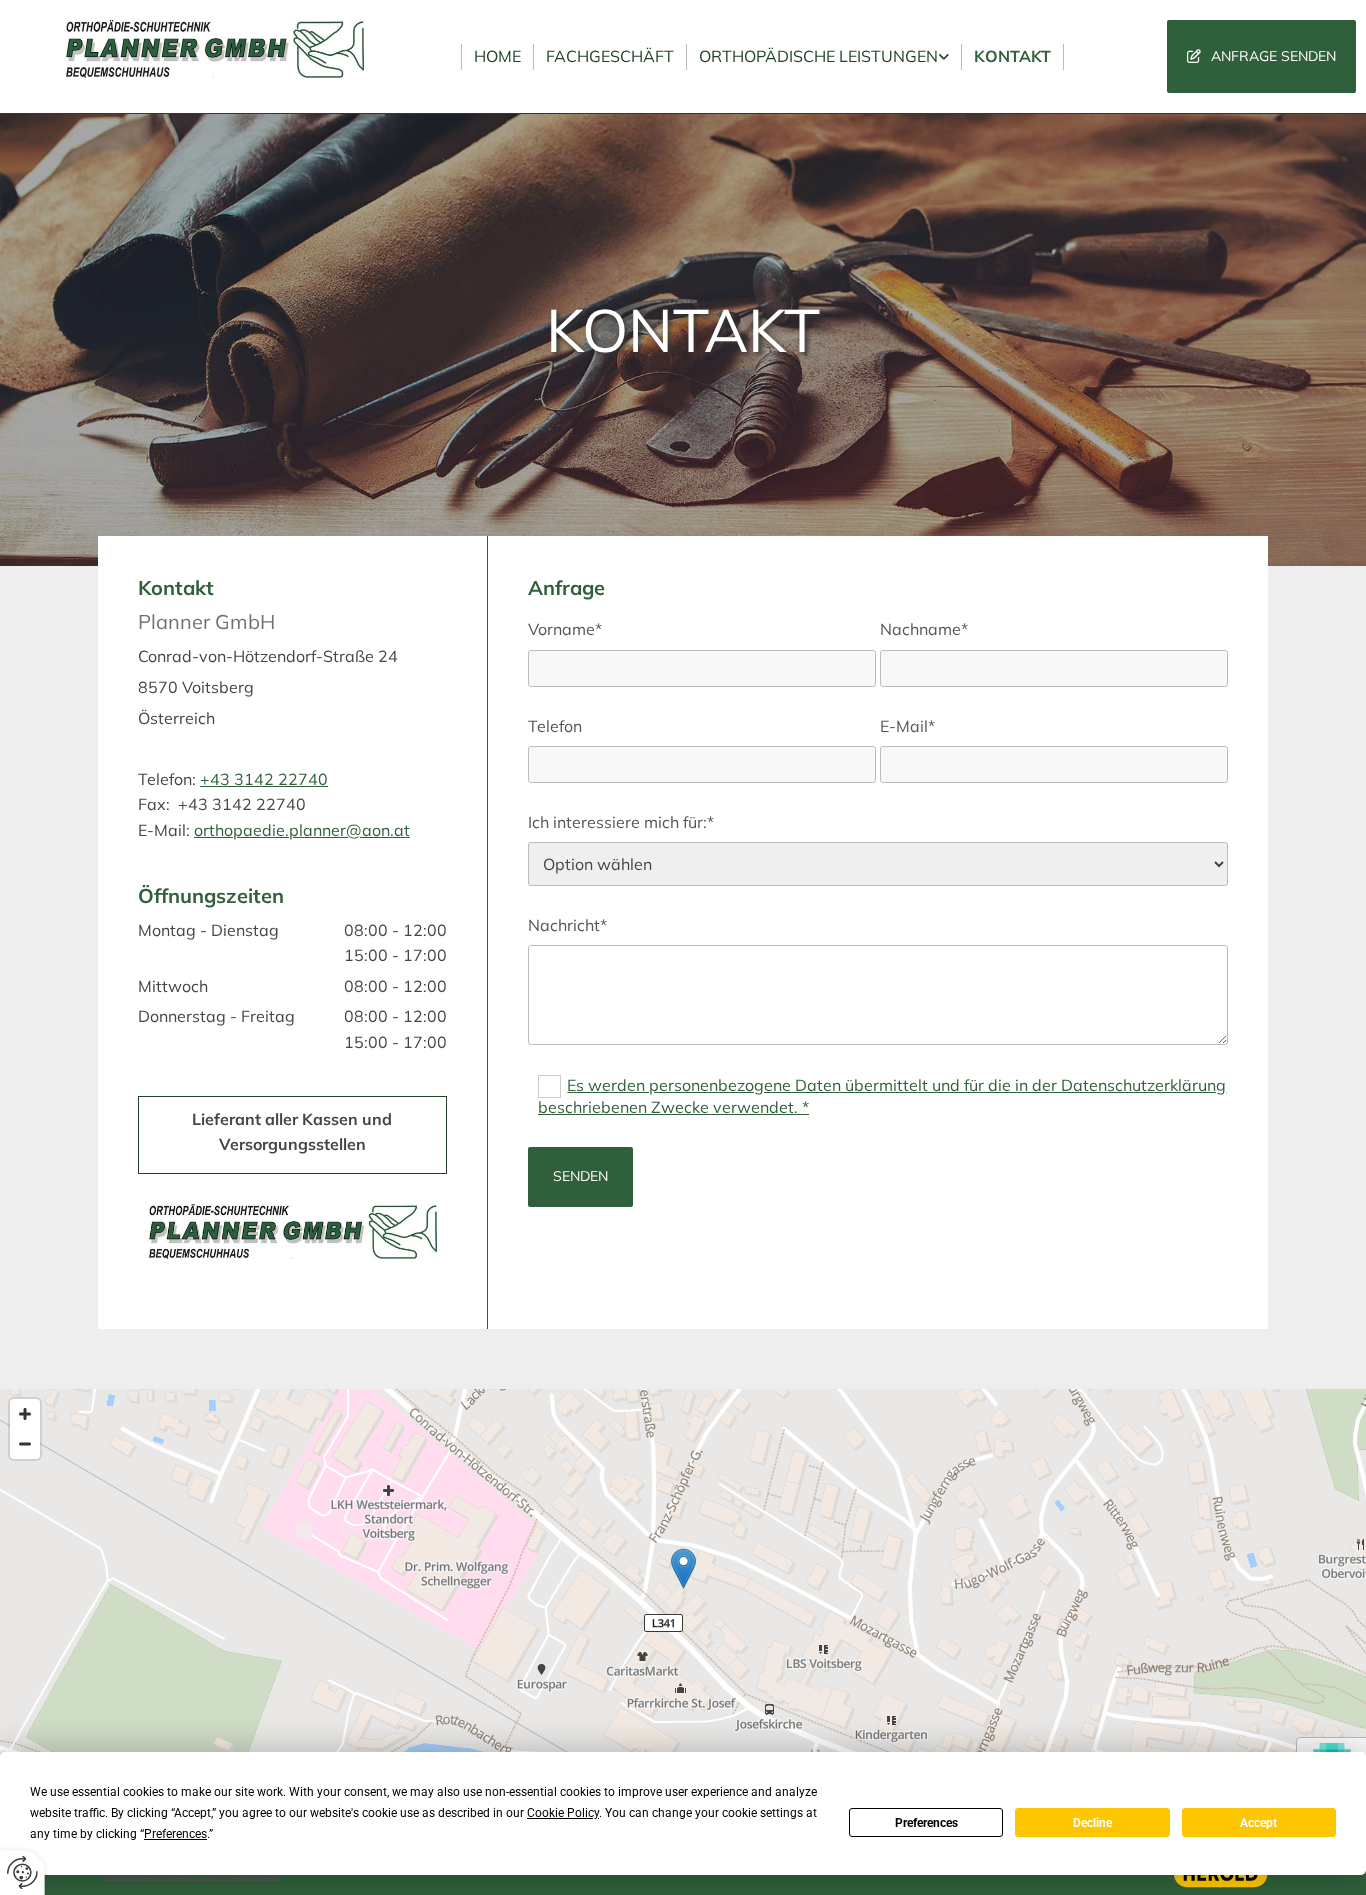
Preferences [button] (175, 1834)
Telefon (555, 726)
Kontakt (1012, 56)
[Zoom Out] (25, 1444)
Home (497, 56)
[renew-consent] (22, 1872)
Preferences (926, 1823)
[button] (1261, 56)
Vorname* (565, 629)
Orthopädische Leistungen (818, 56)
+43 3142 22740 (264, 779)
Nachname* (924, 629)
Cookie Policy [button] (563, 1813)
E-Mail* (907, 726)
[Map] (683, 1589)
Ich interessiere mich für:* (621, 822)
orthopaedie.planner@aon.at (302, 830)
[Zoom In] (25, 1414)
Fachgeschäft (610, 56)
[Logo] (214, 49)
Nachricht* (567, 925)
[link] (824, 57)
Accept (1258, 1823)
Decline (1092, 1823)
